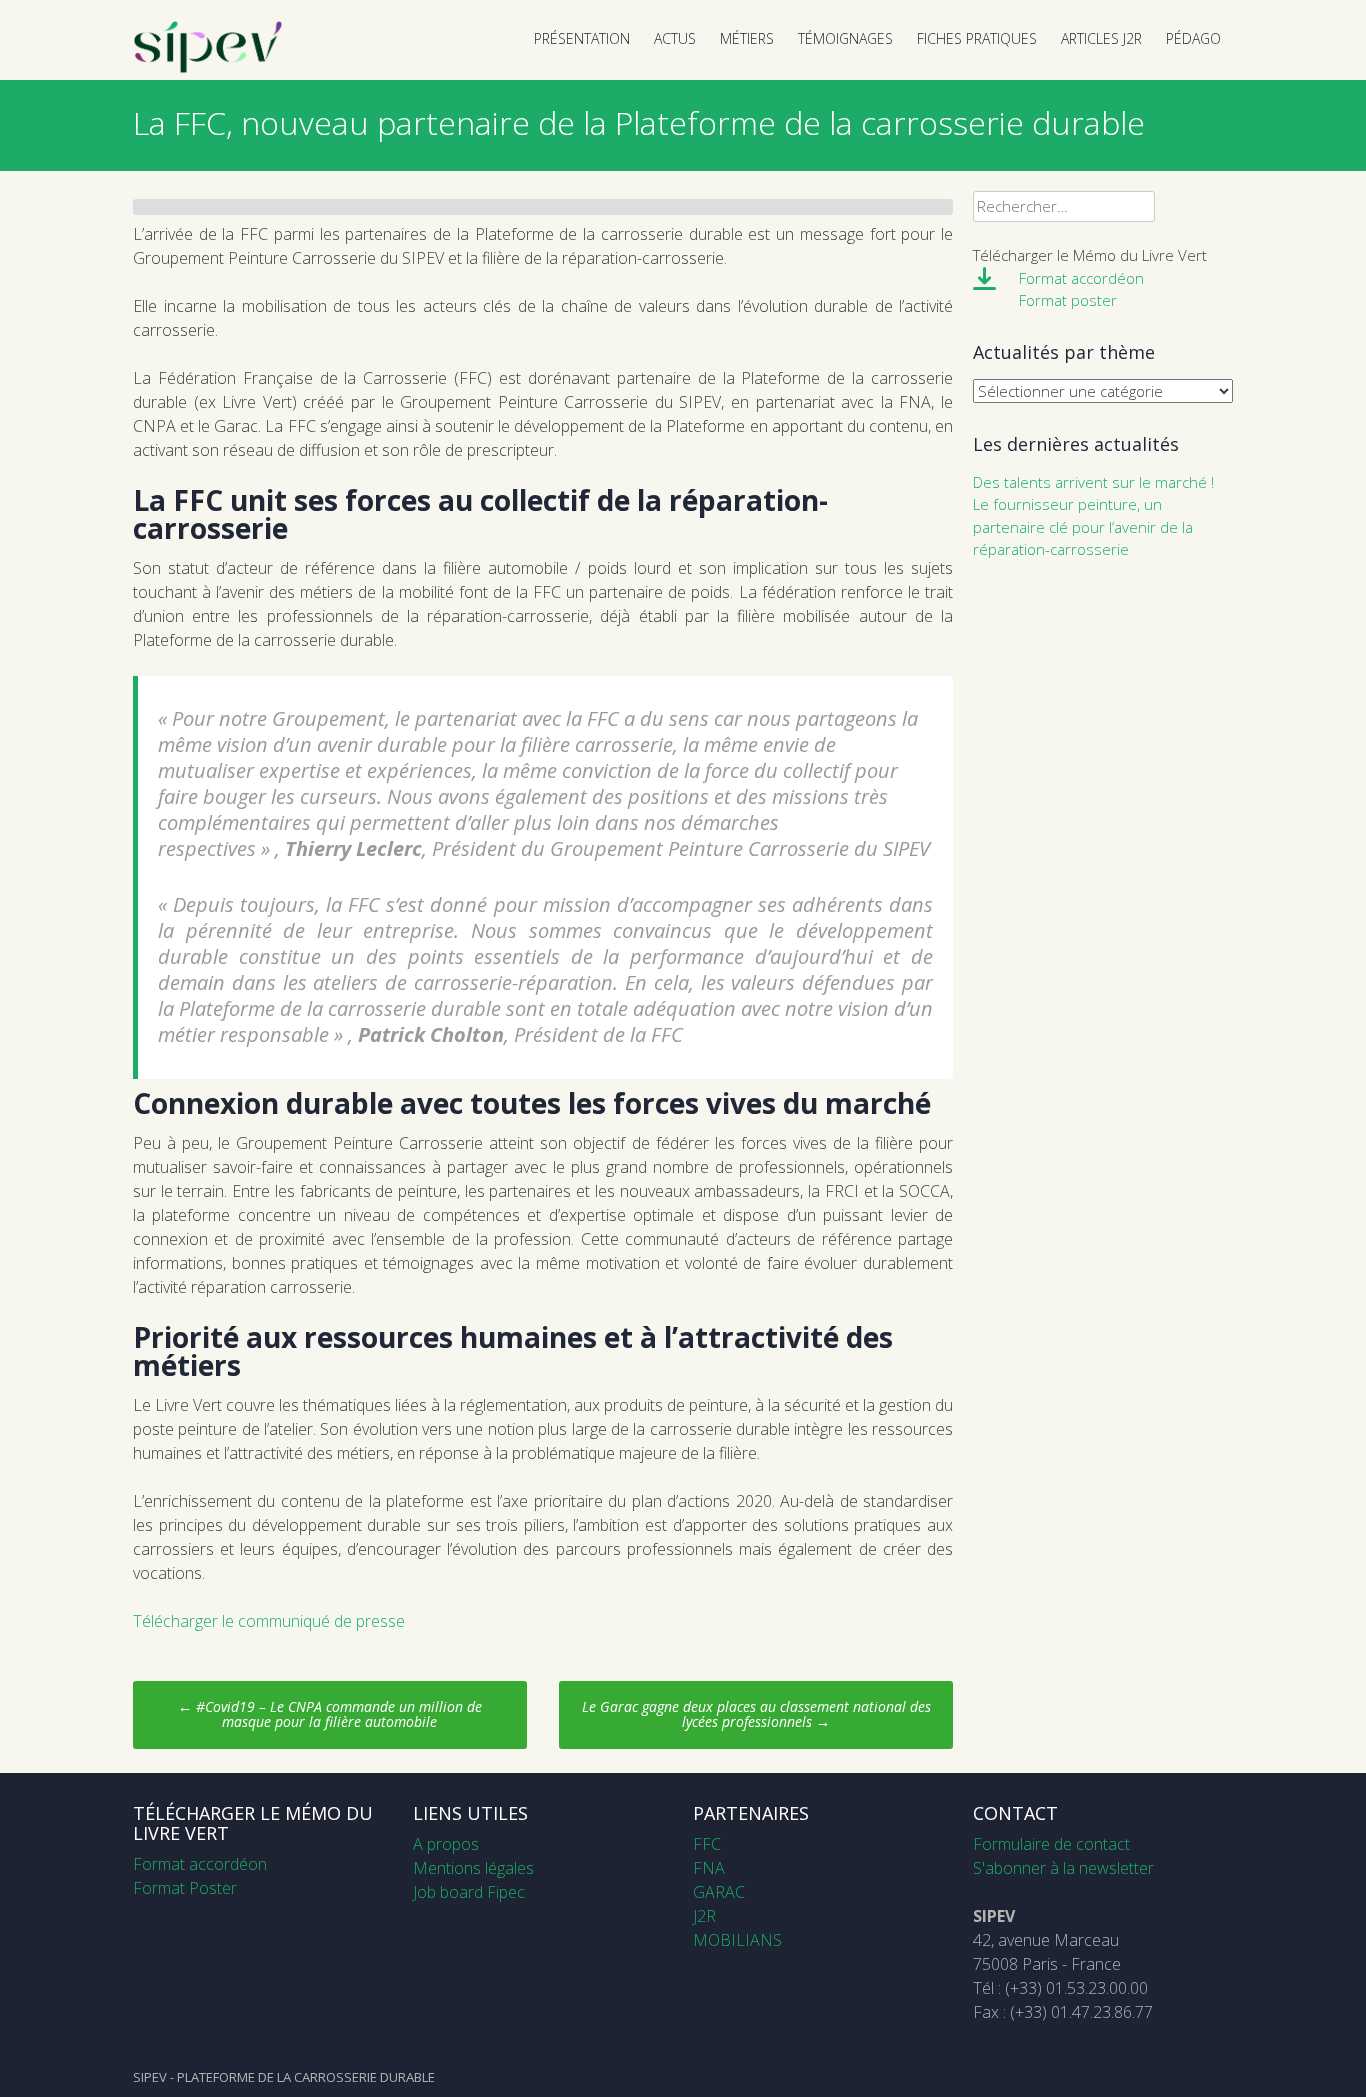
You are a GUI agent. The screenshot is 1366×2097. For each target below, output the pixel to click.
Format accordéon (1081, 278)
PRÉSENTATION (582, 38)
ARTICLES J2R (1101, 38)
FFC (707, 1844)
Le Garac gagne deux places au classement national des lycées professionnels (756, 1714)
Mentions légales (473, 1868)
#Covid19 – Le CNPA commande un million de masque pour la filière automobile (330, 1714)
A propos (446, 1844)
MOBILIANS (737, 1940)
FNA (709, 1868)
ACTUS (675, 38)
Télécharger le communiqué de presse (269, 1621)
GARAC (719, 1892)
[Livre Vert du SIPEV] (208, 68)
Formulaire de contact (1051, 1844)
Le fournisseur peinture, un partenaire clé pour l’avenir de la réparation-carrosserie (1083, 526)
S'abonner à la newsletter (1063, 1868)
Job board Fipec (469, 1892)
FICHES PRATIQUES (977, 38)
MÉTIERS (747, 38)
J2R (704, 1916)
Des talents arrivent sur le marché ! (1093, 482)
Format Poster (185, 1888)
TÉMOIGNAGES (845, 38)
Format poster (1068, 300)
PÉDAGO (1193, 38)
